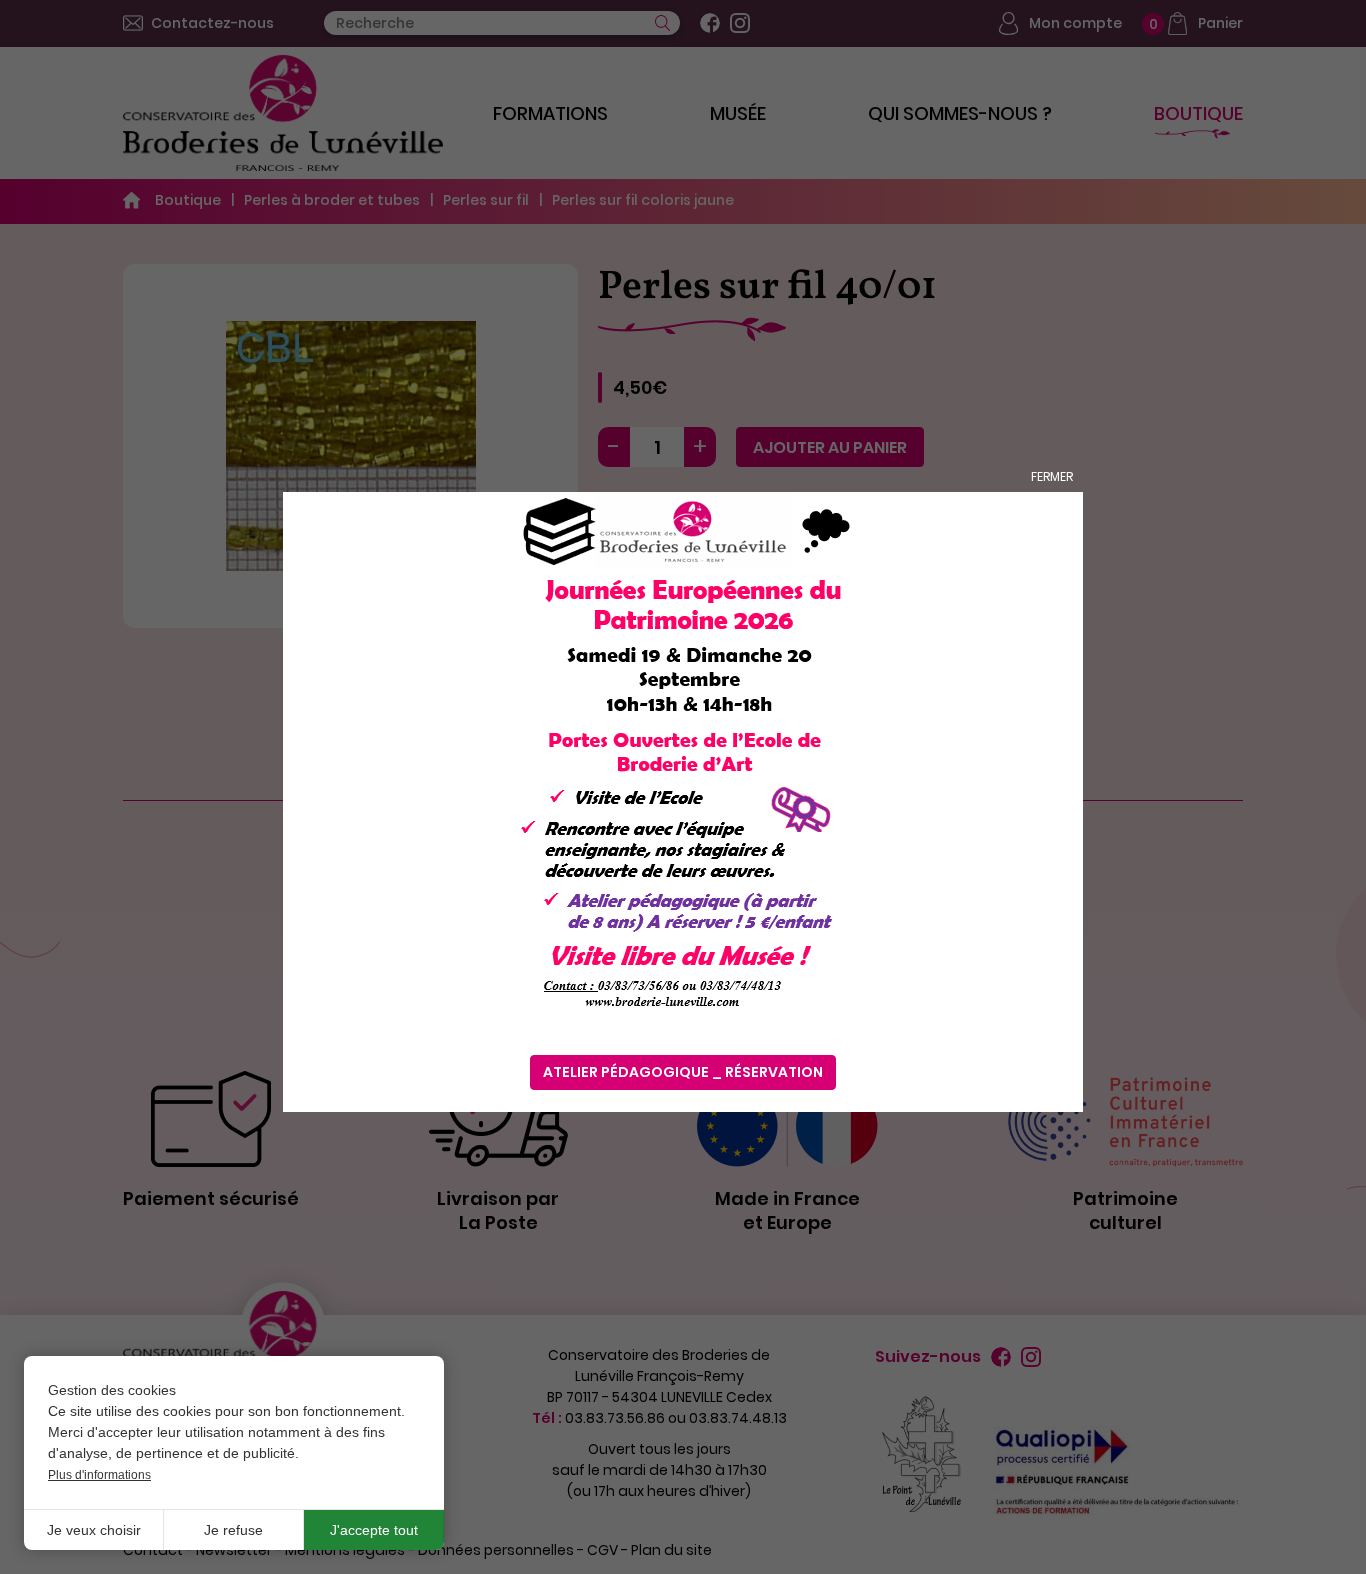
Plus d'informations (99, 1475)
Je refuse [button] (233, 1530)
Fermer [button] (1052, 476)
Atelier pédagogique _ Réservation (683, 1072)
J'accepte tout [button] (374, 1530)
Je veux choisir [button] (94, 1530)
